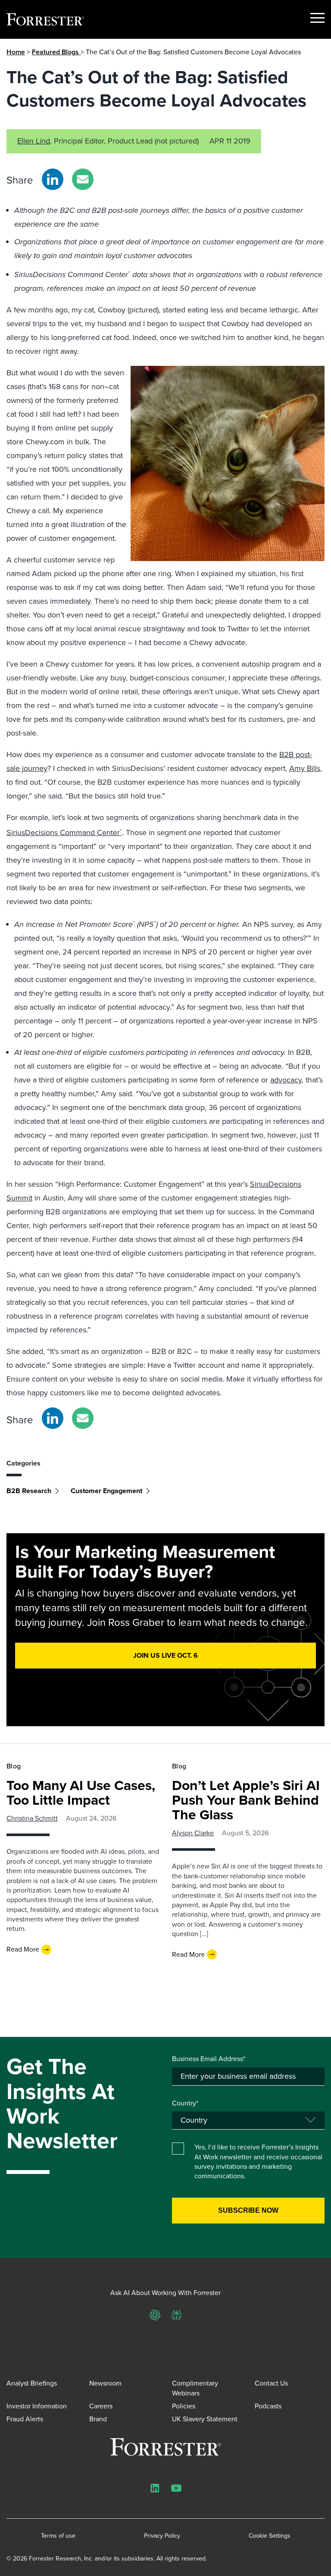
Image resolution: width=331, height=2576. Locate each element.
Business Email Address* (209, 2059)
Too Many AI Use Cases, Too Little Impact (81, 1793)
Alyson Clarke (193, 1833)
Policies (184, 2406)
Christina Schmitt (32, 1818)
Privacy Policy (162, 2536)
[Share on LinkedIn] (53, 179)
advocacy (286, 1080)
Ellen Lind (34, 141)
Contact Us (271, 2383)
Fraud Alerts (25, 2419)
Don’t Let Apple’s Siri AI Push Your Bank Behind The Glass (246, 1800)
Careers (101, 2406)
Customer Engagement (106, 1491)
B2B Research (29, 1491)
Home (16, 52)
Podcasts (268, 2406)
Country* (185, 2103)
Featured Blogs (56, 52)
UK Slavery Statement (205, 2419)
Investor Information (37, 2406)
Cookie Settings (270, 2536)
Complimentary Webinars (195, 2388)
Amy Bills (305, 768)
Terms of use (58, 2536)
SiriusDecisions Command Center (64, 833)
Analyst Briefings (32, 2383)
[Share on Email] (83, 179)
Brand (98, 2419)
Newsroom (105, 2383)
